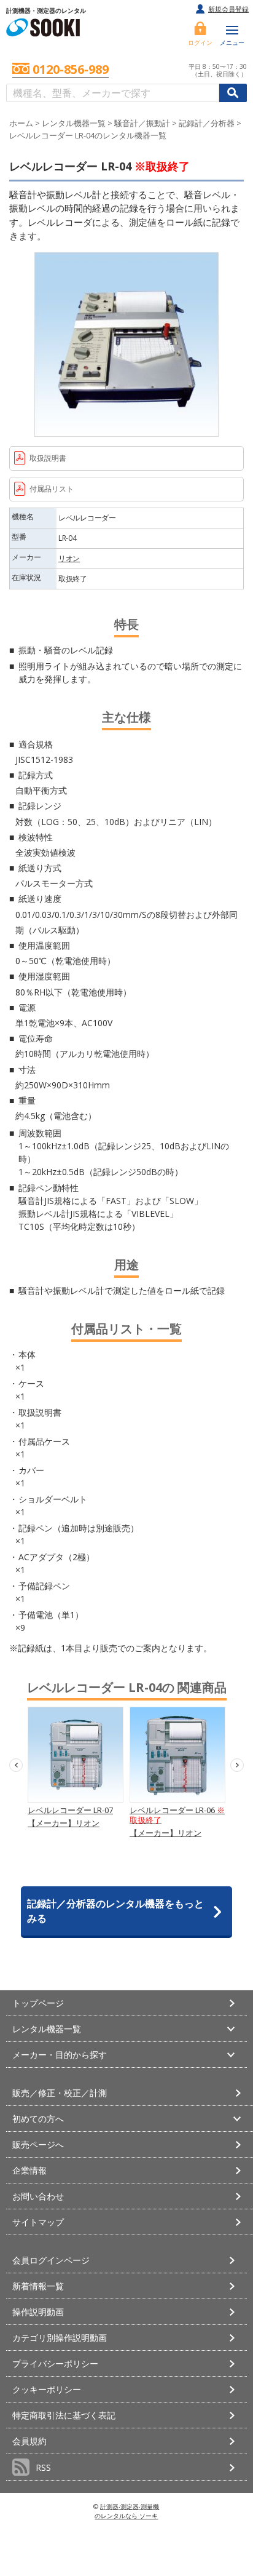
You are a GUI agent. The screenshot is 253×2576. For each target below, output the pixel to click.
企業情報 (29, 2170)
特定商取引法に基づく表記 (64, 2415)
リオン (69, 558)
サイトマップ (38, 2222)
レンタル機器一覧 (74, 123)
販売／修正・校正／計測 (60, 2093)
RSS (43, 2467)
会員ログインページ (51, 2260)
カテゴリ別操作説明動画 (60, 2338)
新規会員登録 (228, 9)
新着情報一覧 (38, 2286)
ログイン (200, 42)
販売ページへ (38, 2144)
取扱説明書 (48, 458)
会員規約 (29, 2441)
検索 (233, 93)
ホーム (21, 123)
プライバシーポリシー (55, 2363)
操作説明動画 (38, 2312)
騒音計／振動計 (142, 123)
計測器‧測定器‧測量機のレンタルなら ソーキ (127, 2511)
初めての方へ (38, 2119)
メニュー (232, 42)
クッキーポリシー (47, 2389)
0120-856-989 (71, 70)
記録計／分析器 (207, 123)
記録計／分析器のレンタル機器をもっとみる (115, 1911)
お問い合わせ (38, 2196)
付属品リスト (52, 489)
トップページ (38, 2003)
